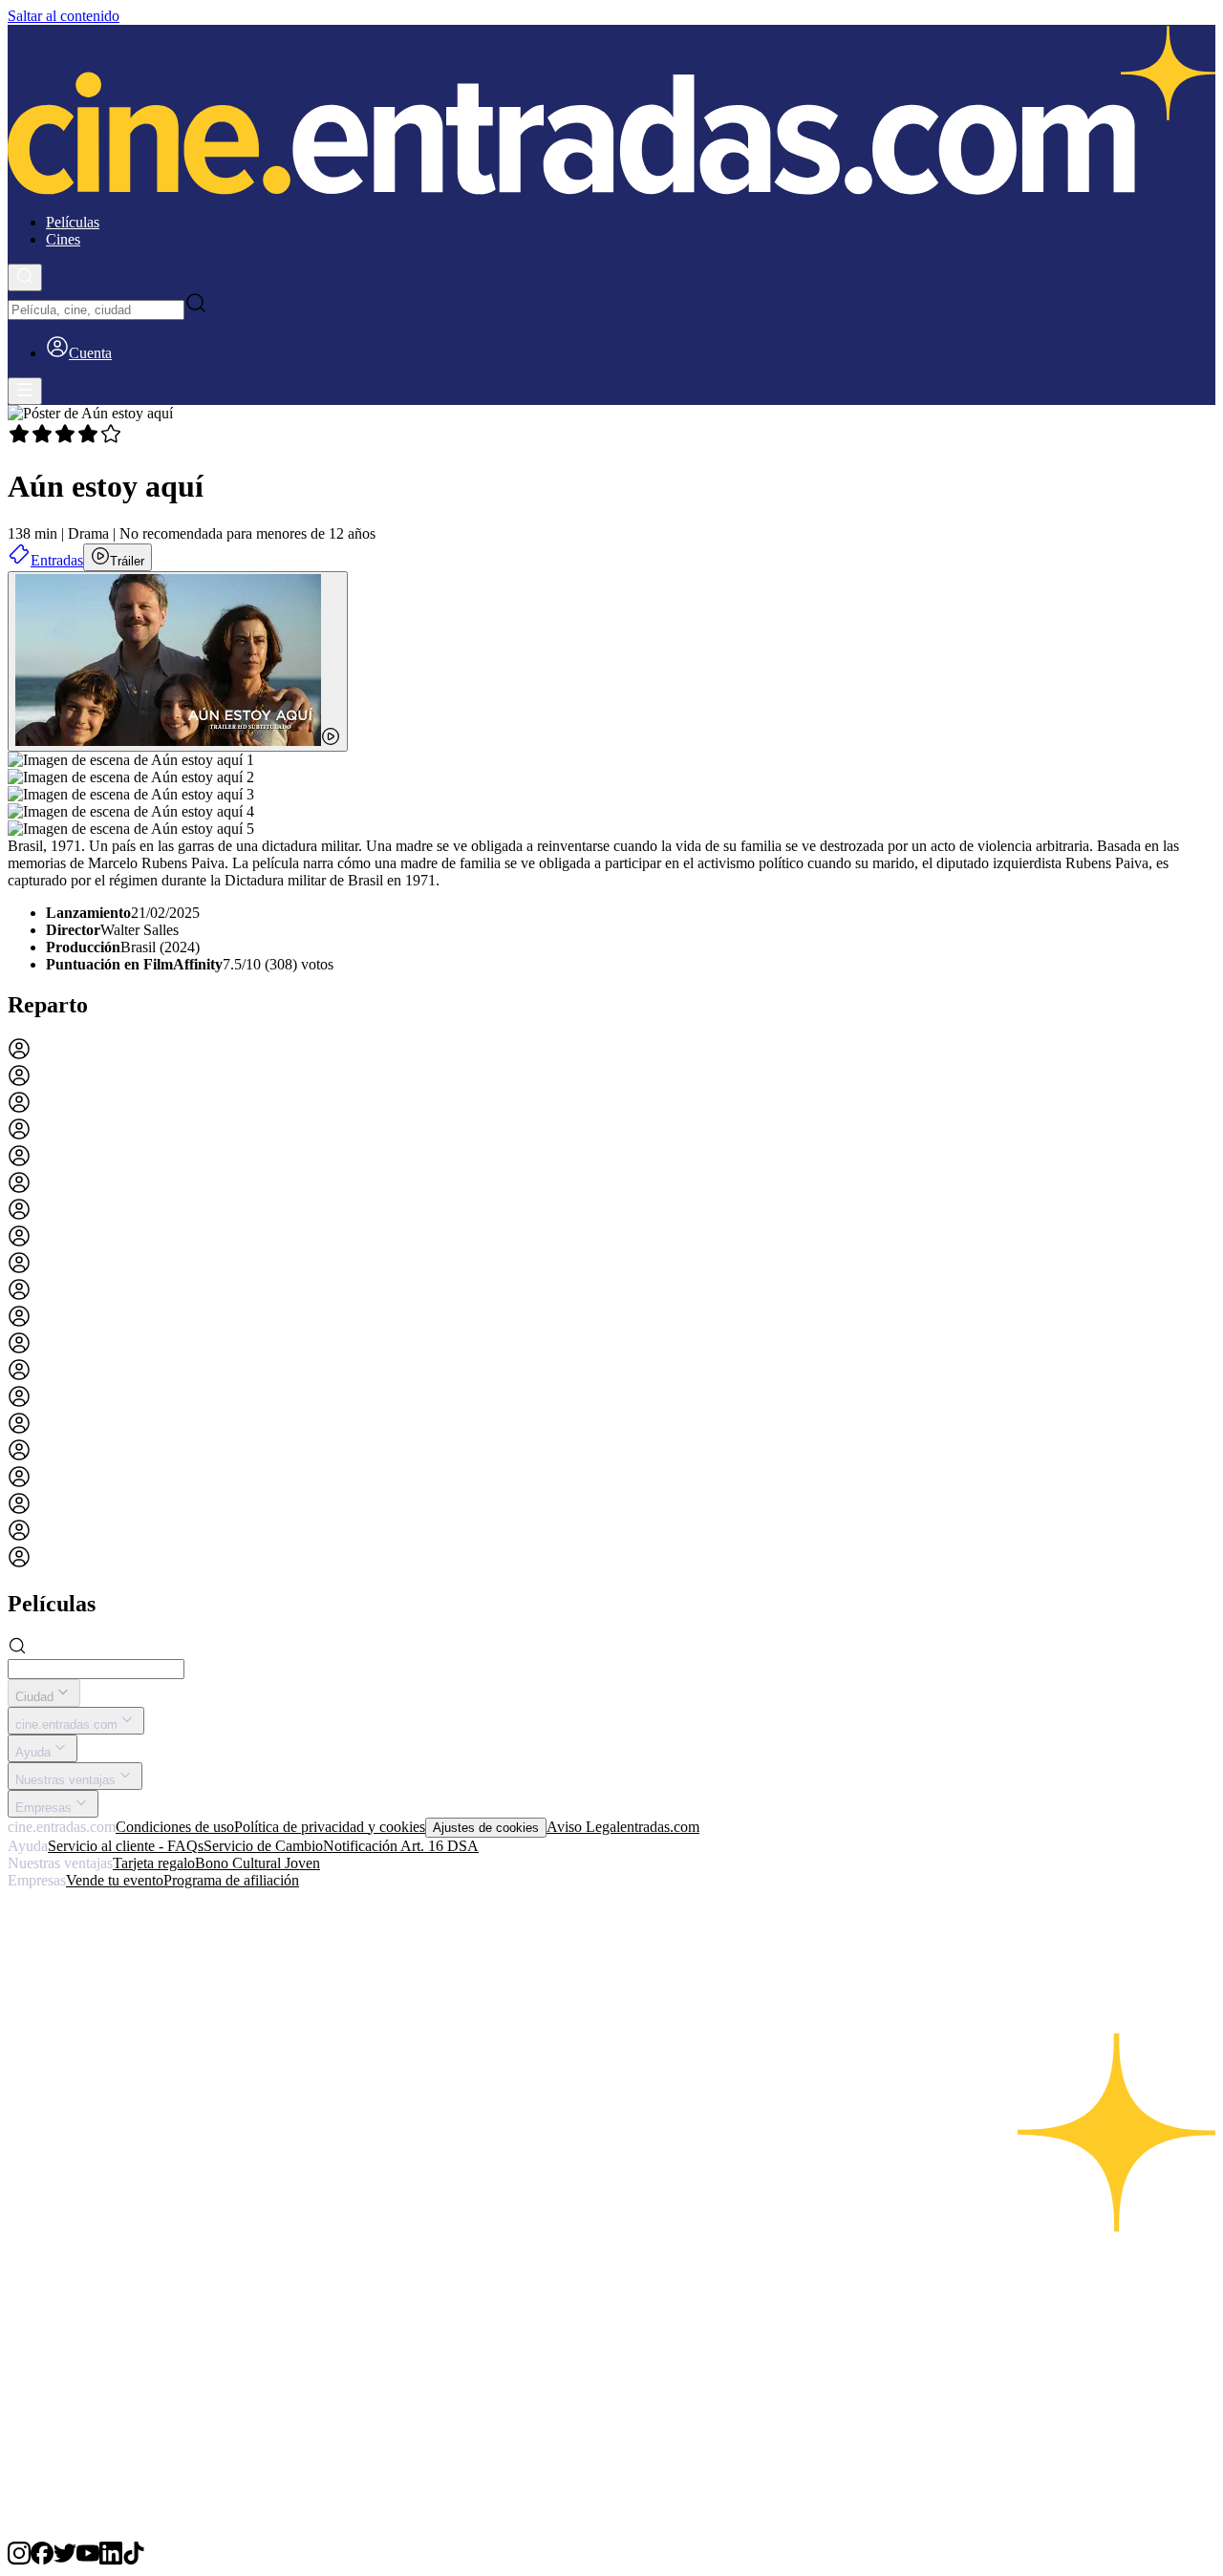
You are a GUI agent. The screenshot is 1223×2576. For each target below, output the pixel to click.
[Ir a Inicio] (611, 112)
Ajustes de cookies (486, 1828)
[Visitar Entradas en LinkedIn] (111, 2559)
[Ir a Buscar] (25, 277)
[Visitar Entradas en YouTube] (88, 2559)
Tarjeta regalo (154, 1863)
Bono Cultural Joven (257, 1863)
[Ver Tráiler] (178, 661)
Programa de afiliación (231, 1880)
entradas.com (660, 1827)
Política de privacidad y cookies (330, 1827)
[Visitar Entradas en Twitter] (65, 2559)
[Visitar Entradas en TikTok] (134, 2559)
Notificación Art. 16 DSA (401, 1846)
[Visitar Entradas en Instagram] (19, 2559)
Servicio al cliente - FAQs (126, 1846)
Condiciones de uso (175, 1827)
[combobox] (96, 310)
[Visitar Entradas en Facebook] (42, 2559)
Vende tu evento (115, 1880)
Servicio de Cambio (263, 1846)
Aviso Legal (583, 1827)
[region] (611, 1305)
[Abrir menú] (25, 391)
